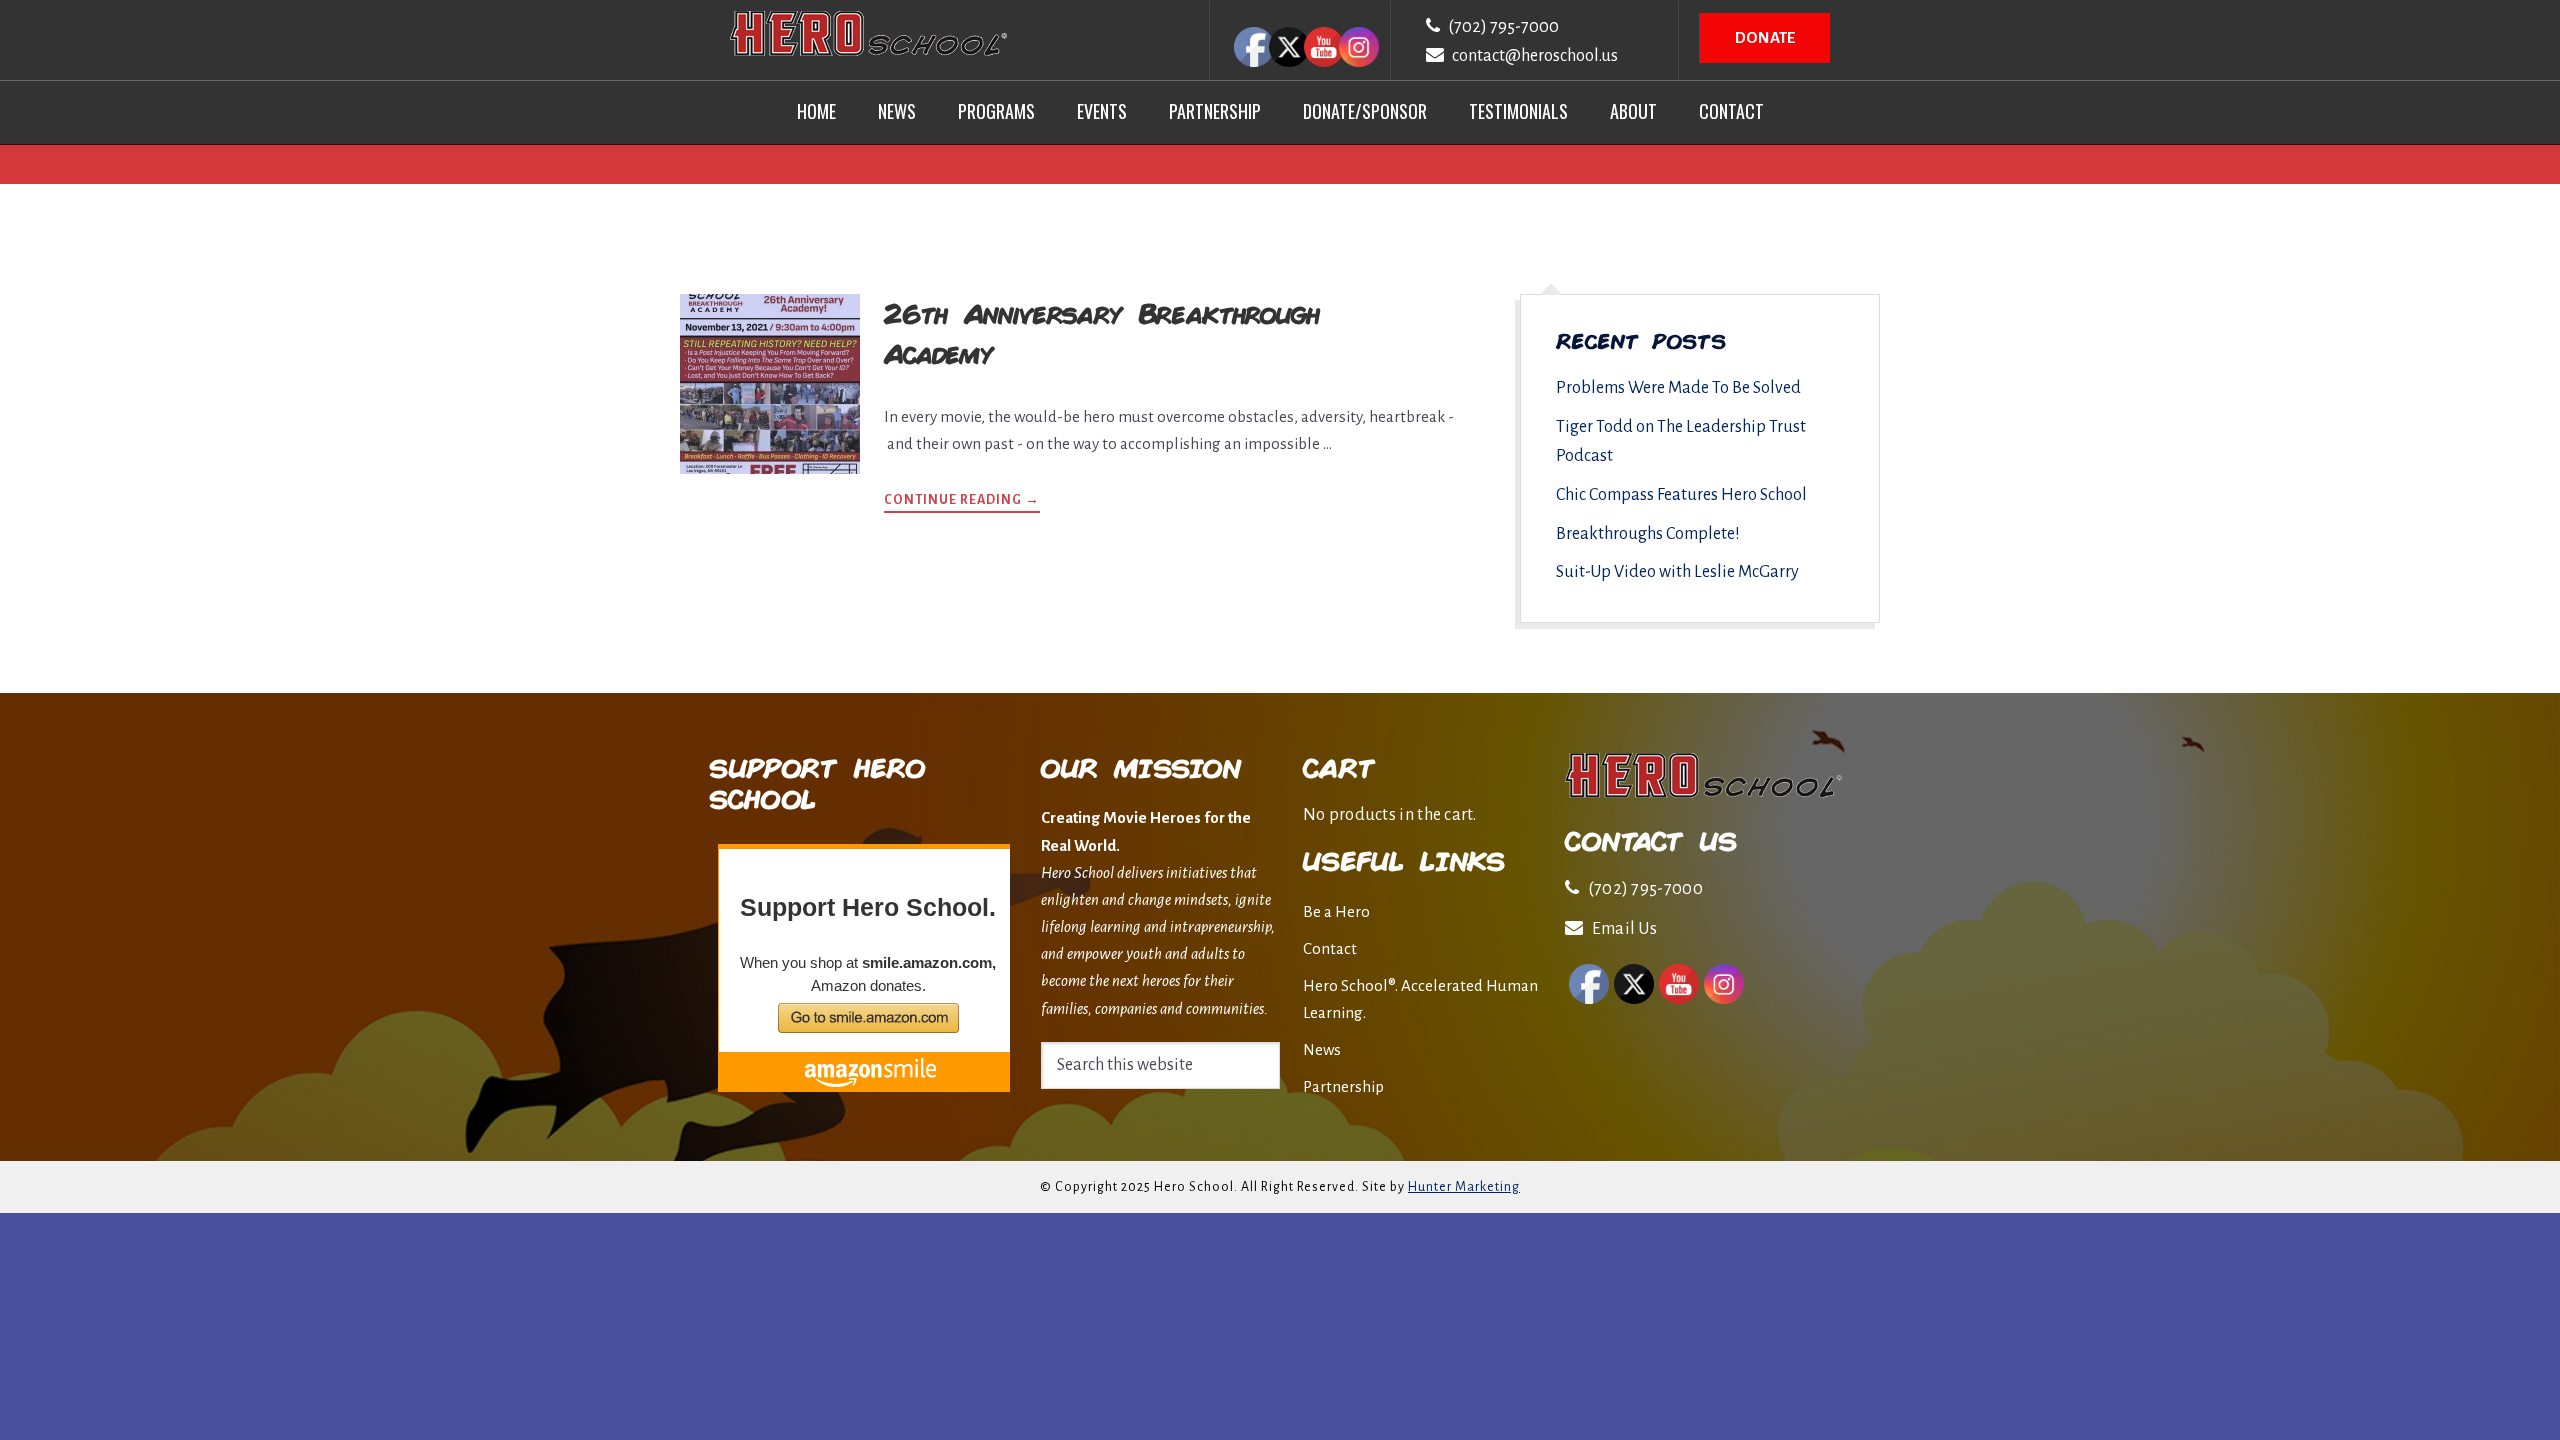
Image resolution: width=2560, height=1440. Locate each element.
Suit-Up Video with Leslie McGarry (1677, 572)
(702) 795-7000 (1503, 27)
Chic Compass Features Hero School (1681, 495)
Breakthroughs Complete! (1648, 534)
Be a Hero (1336, 911)
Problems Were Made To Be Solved (1678, 388)
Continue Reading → (962, 502)
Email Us (1624, 929)
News (1322, 1049)
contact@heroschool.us (1535, 56)
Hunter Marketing (1464, 1187)
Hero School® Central (868, 33)
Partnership (1343, 1086)
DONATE (1765, 37)
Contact (1330, 948)
